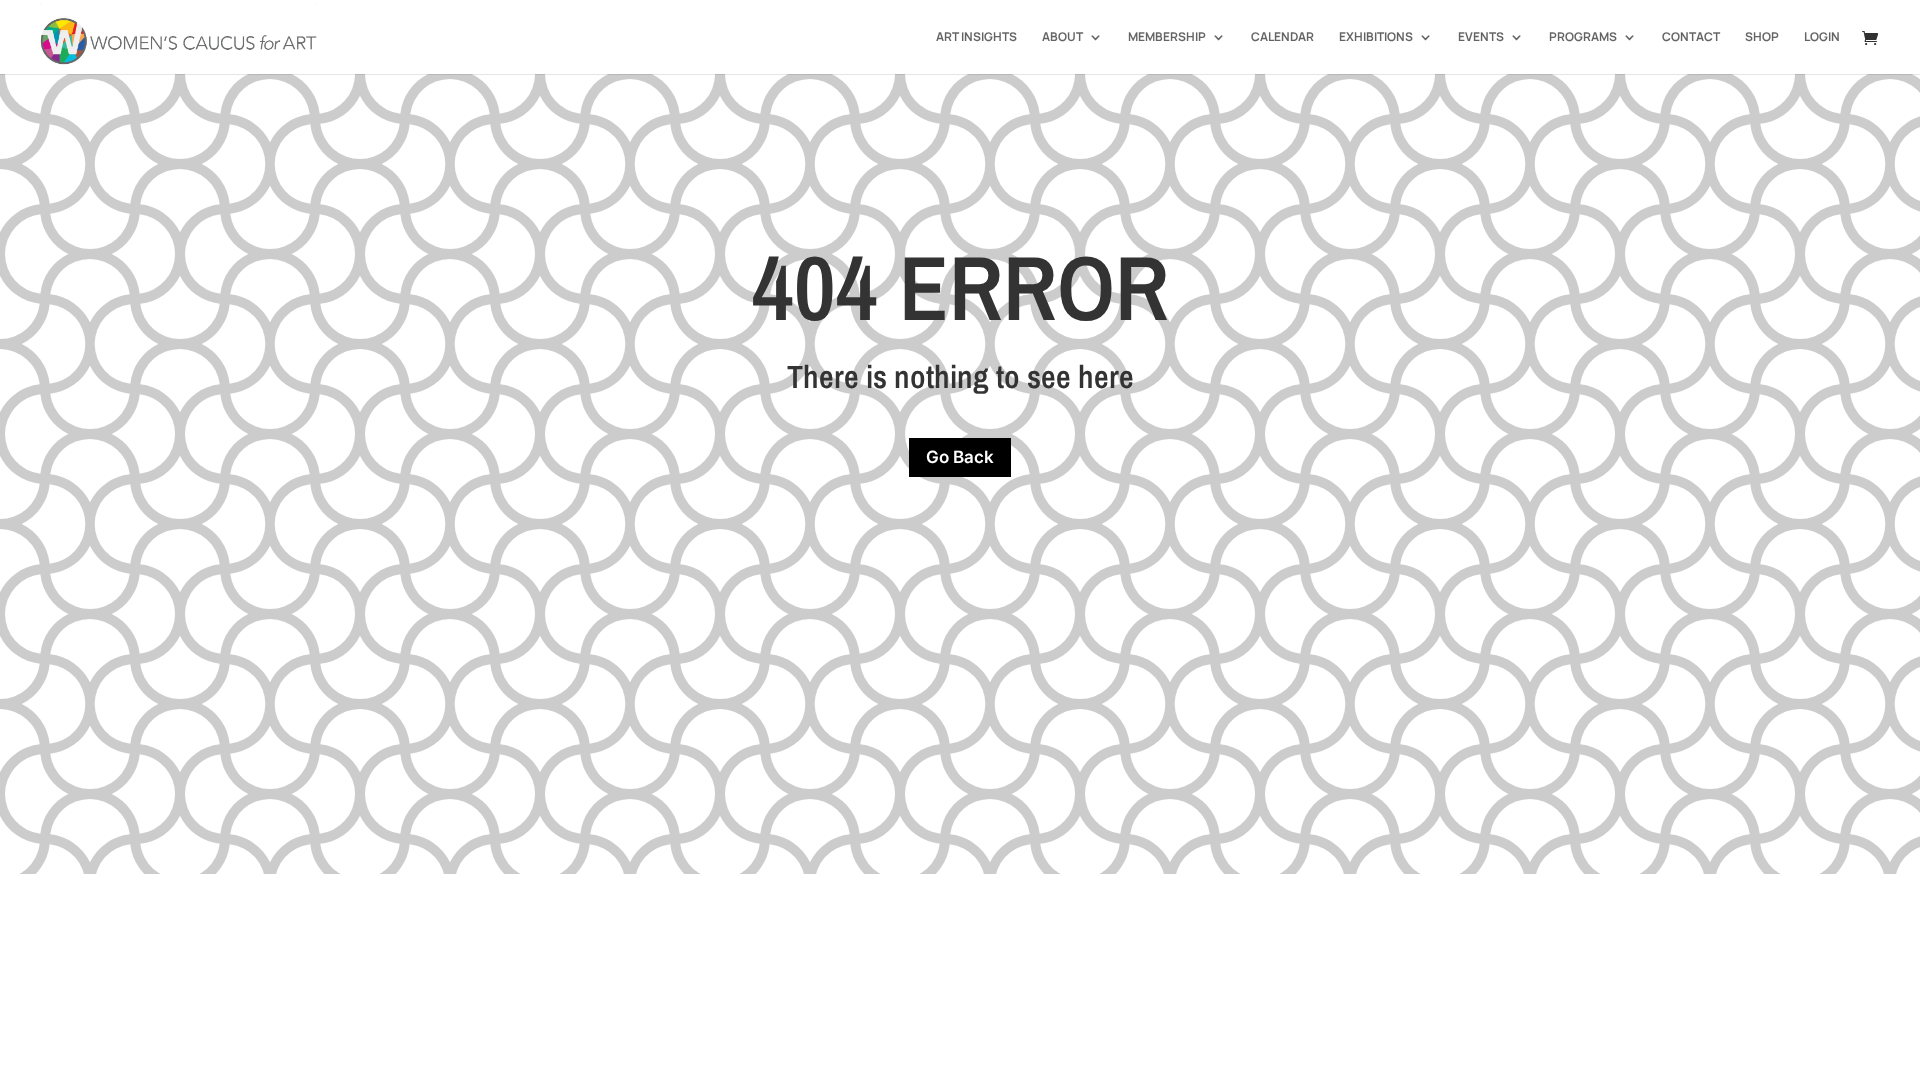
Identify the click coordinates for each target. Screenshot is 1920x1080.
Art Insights (976, 37)
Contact (1691, 37)
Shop (1762, 37)
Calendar (1282, 37)
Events (1481, 37)
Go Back (960, 457)
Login (1822, 37)
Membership (1167, 37)
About (1062, 37)
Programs (1583, 37)
